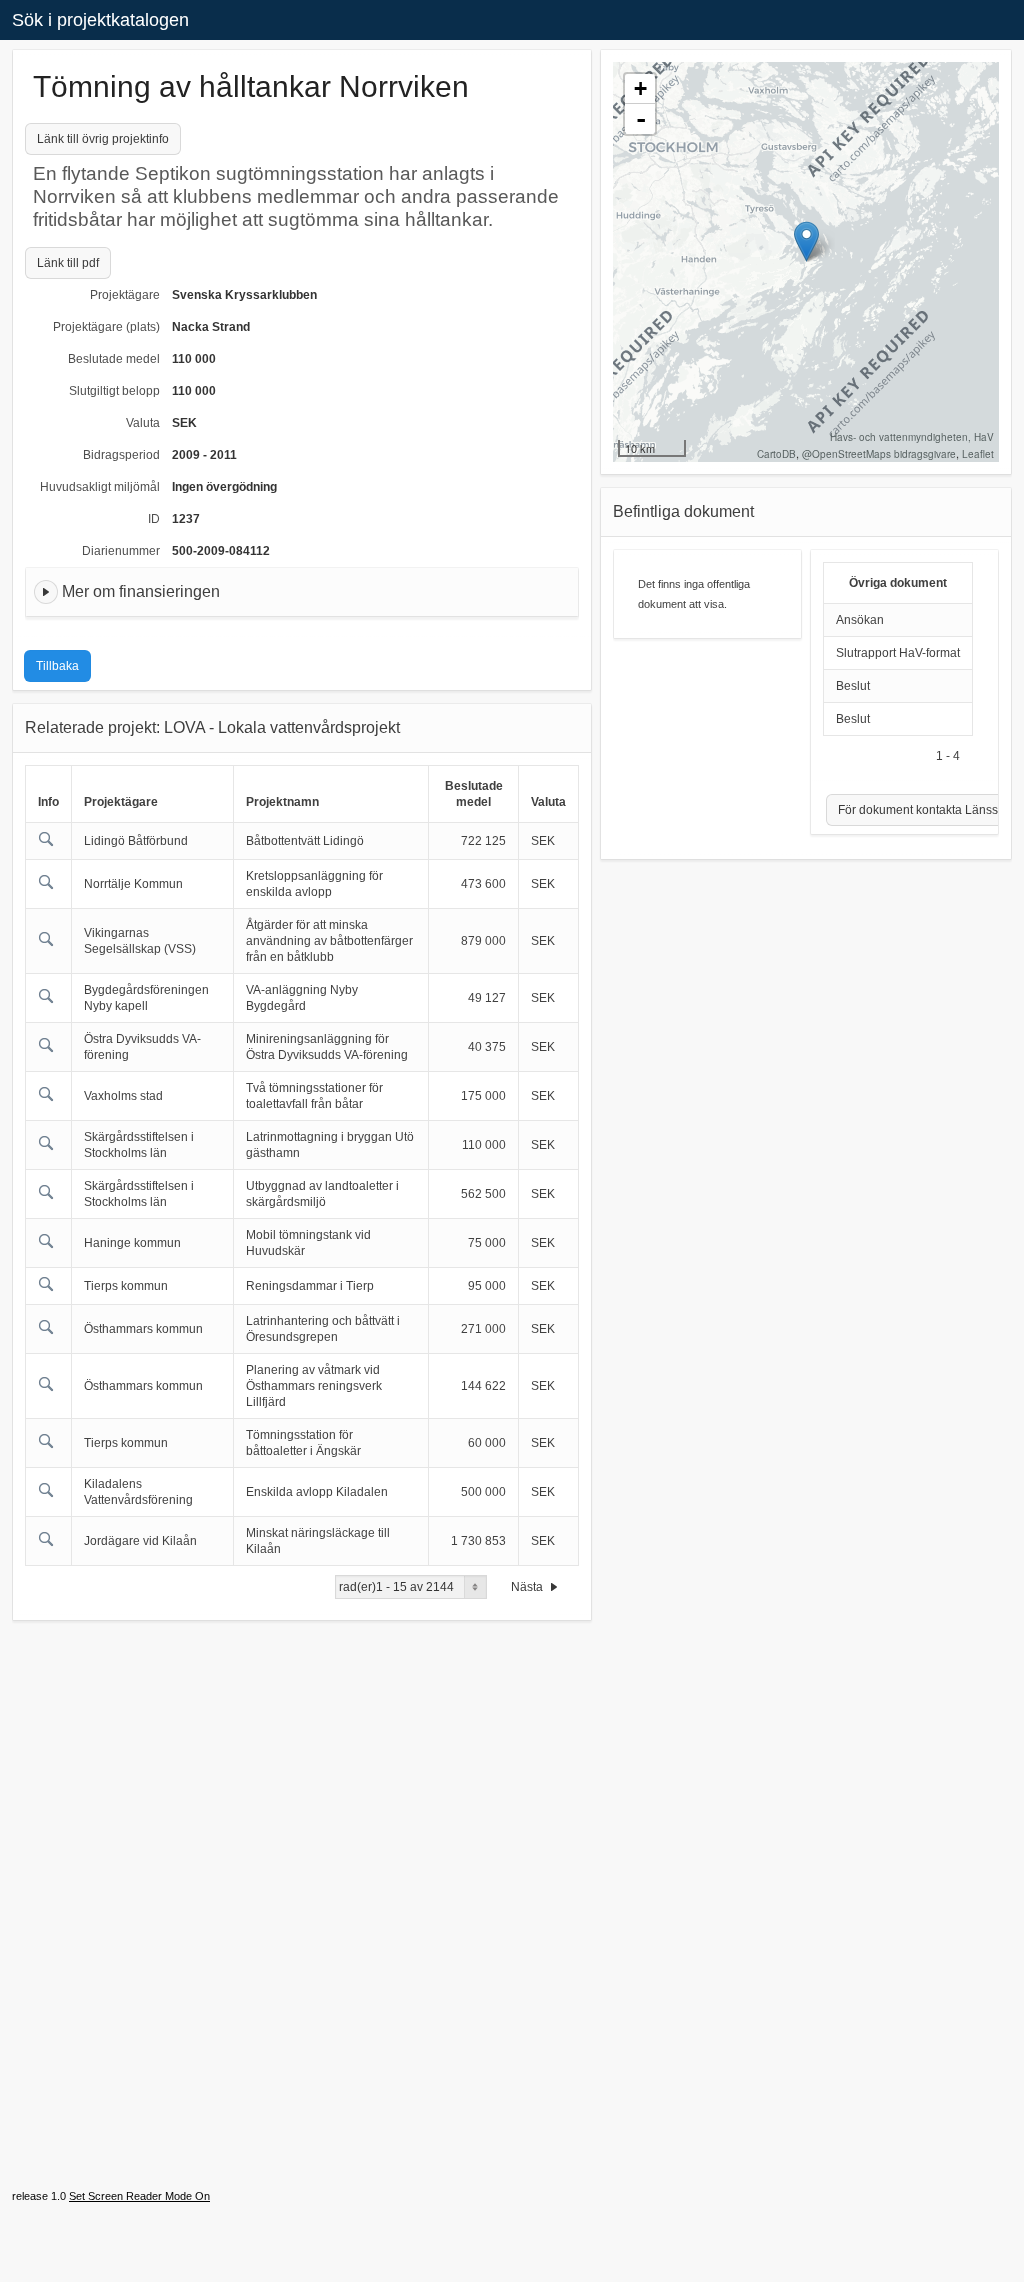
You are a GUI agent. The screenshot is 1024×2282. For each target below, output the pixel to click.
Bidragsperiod (121, 455)
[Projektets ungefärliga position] (806, 241)
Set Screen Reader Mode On (139, 2196)
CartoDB (776, 454)
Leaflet (978, 454)
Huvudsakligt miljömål (100, 487)
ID (154, 519)
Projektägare (125, 295)
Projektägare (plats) (106, 327)
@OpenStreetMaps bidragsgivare (879, 454)
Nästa (528, 1587)
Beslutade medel (114, 359)
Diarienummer (121, 551)
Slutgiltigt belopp (114, 391)
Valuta (143, 423)
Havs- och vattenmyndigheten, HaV (912, 437)
